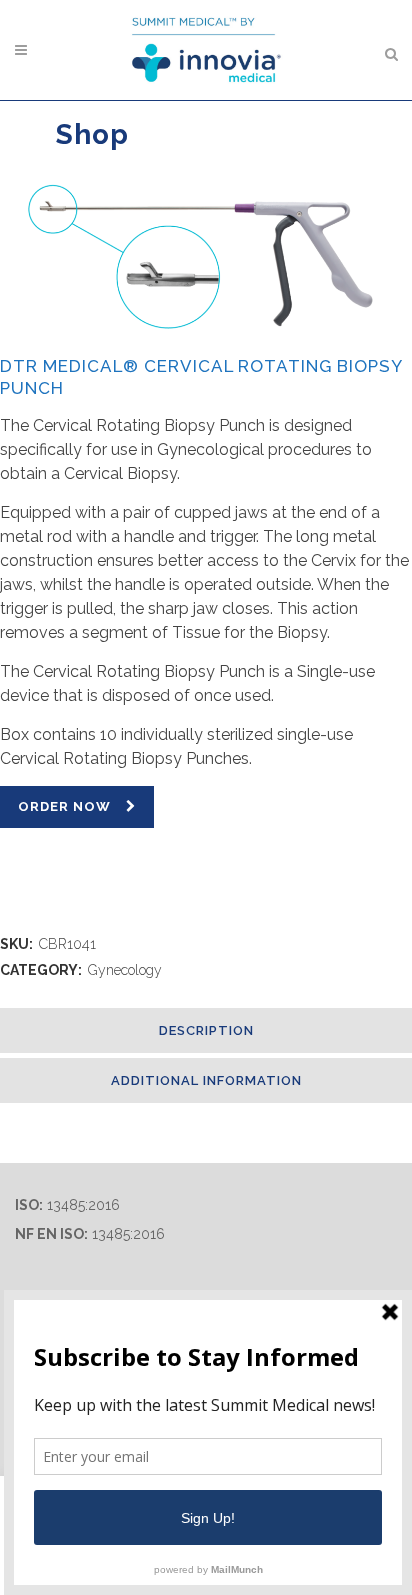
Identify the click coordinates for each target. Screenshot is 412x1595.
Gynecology (125, 970)
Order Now (64, 806)
